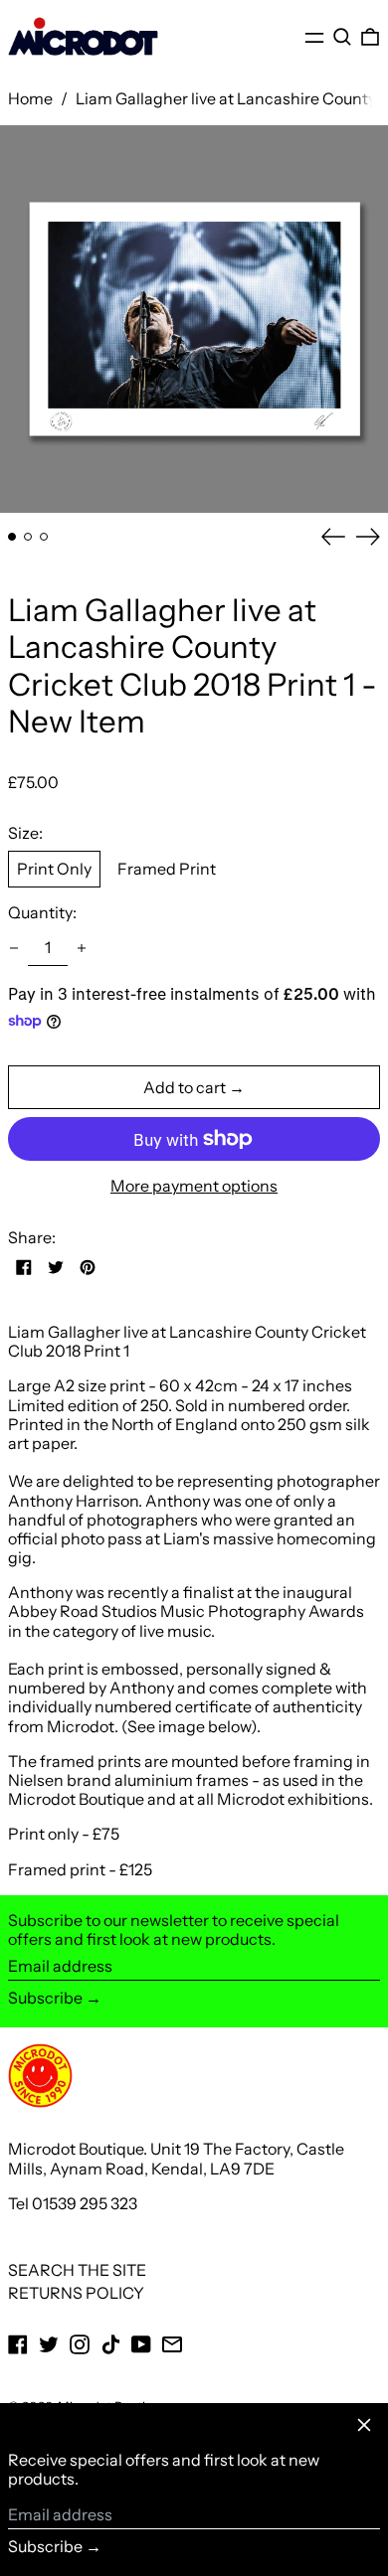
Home (30, 98)
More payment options (194, 1186)
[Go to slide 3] (44, 537)
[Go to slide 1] (12, 537)
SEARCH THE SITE (77, 2270)
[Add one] (82, 948)
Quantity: (42, 913)
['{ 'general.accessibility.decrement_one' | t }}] (14, 948)
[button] (342, 37)
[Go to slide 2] (28, 537)
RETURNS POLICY (76, 2293)
